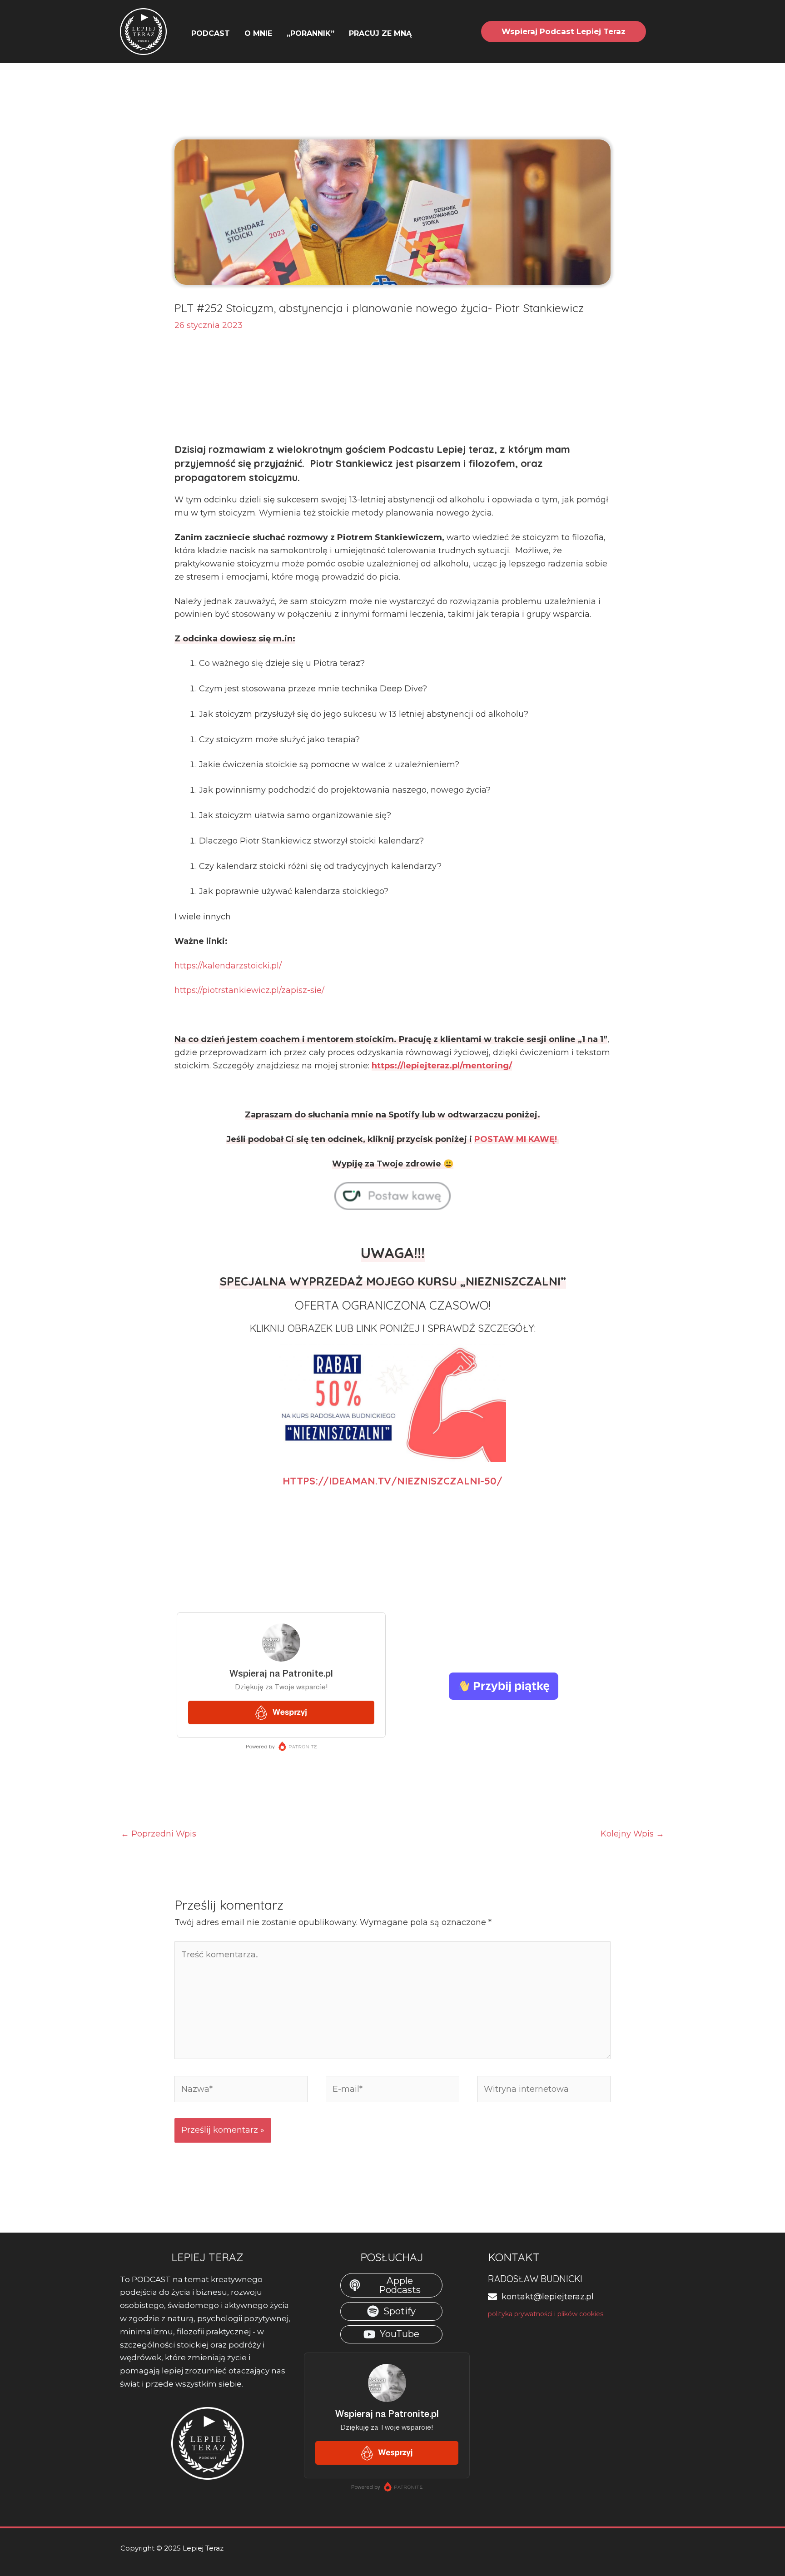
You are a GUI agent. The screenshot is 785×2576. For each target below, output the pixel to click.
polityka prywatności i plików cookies (546, 2314)
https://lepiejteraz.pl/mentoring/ (442, 1066)
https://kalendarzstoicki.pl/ (228, 966)
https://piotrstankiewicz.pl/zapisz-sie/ (249, 990)
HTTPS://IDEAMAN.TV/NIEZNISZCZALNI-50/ (392, 1481)
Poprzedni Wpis (159, 1834)
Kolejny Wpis (632, 1834)
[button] (416, 34)
